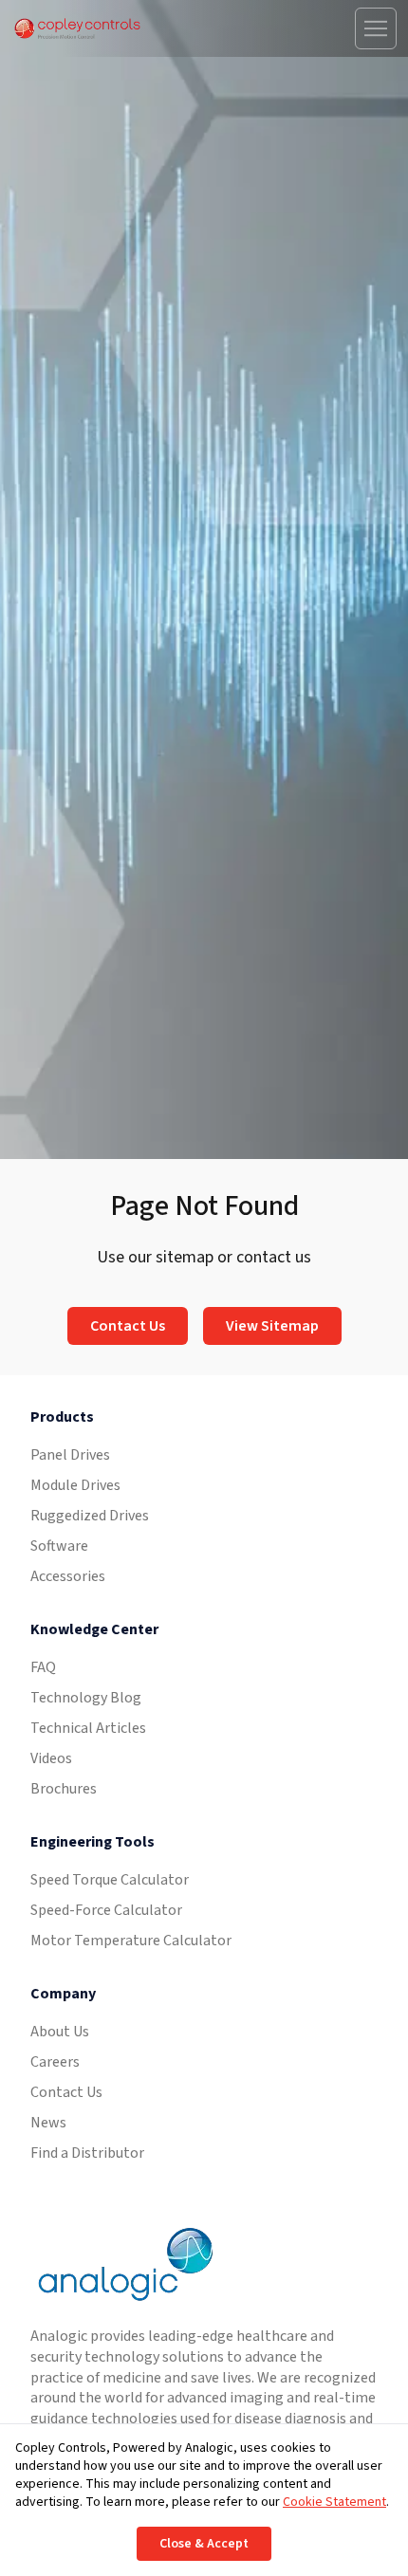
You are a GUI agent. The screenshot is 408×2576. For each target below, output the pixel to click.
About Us (60, 2032)
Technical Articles (88, 1728)
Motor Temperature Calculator (131, 1941)
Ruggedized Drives (90, 1516)
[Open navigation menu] (376, 28)
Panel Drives (70, 1455)
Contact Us (128, 1326)
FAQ (43, 1667)
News (48, 2123)
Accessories (68, 1576)
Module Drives (75, 1485)
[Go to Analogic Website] (123, 2264)
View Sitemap (272, 1326)
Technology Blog (86, 1698)
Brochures (64, 1789)
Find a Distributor (87, 2153)
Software (59, 1546)
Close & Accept (204, 2544)
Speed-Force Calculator (106, 1910)
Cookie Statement (334, 2502)
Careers (55, 2062)
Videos (51, 1758)
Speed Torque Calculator (110, 1880)
